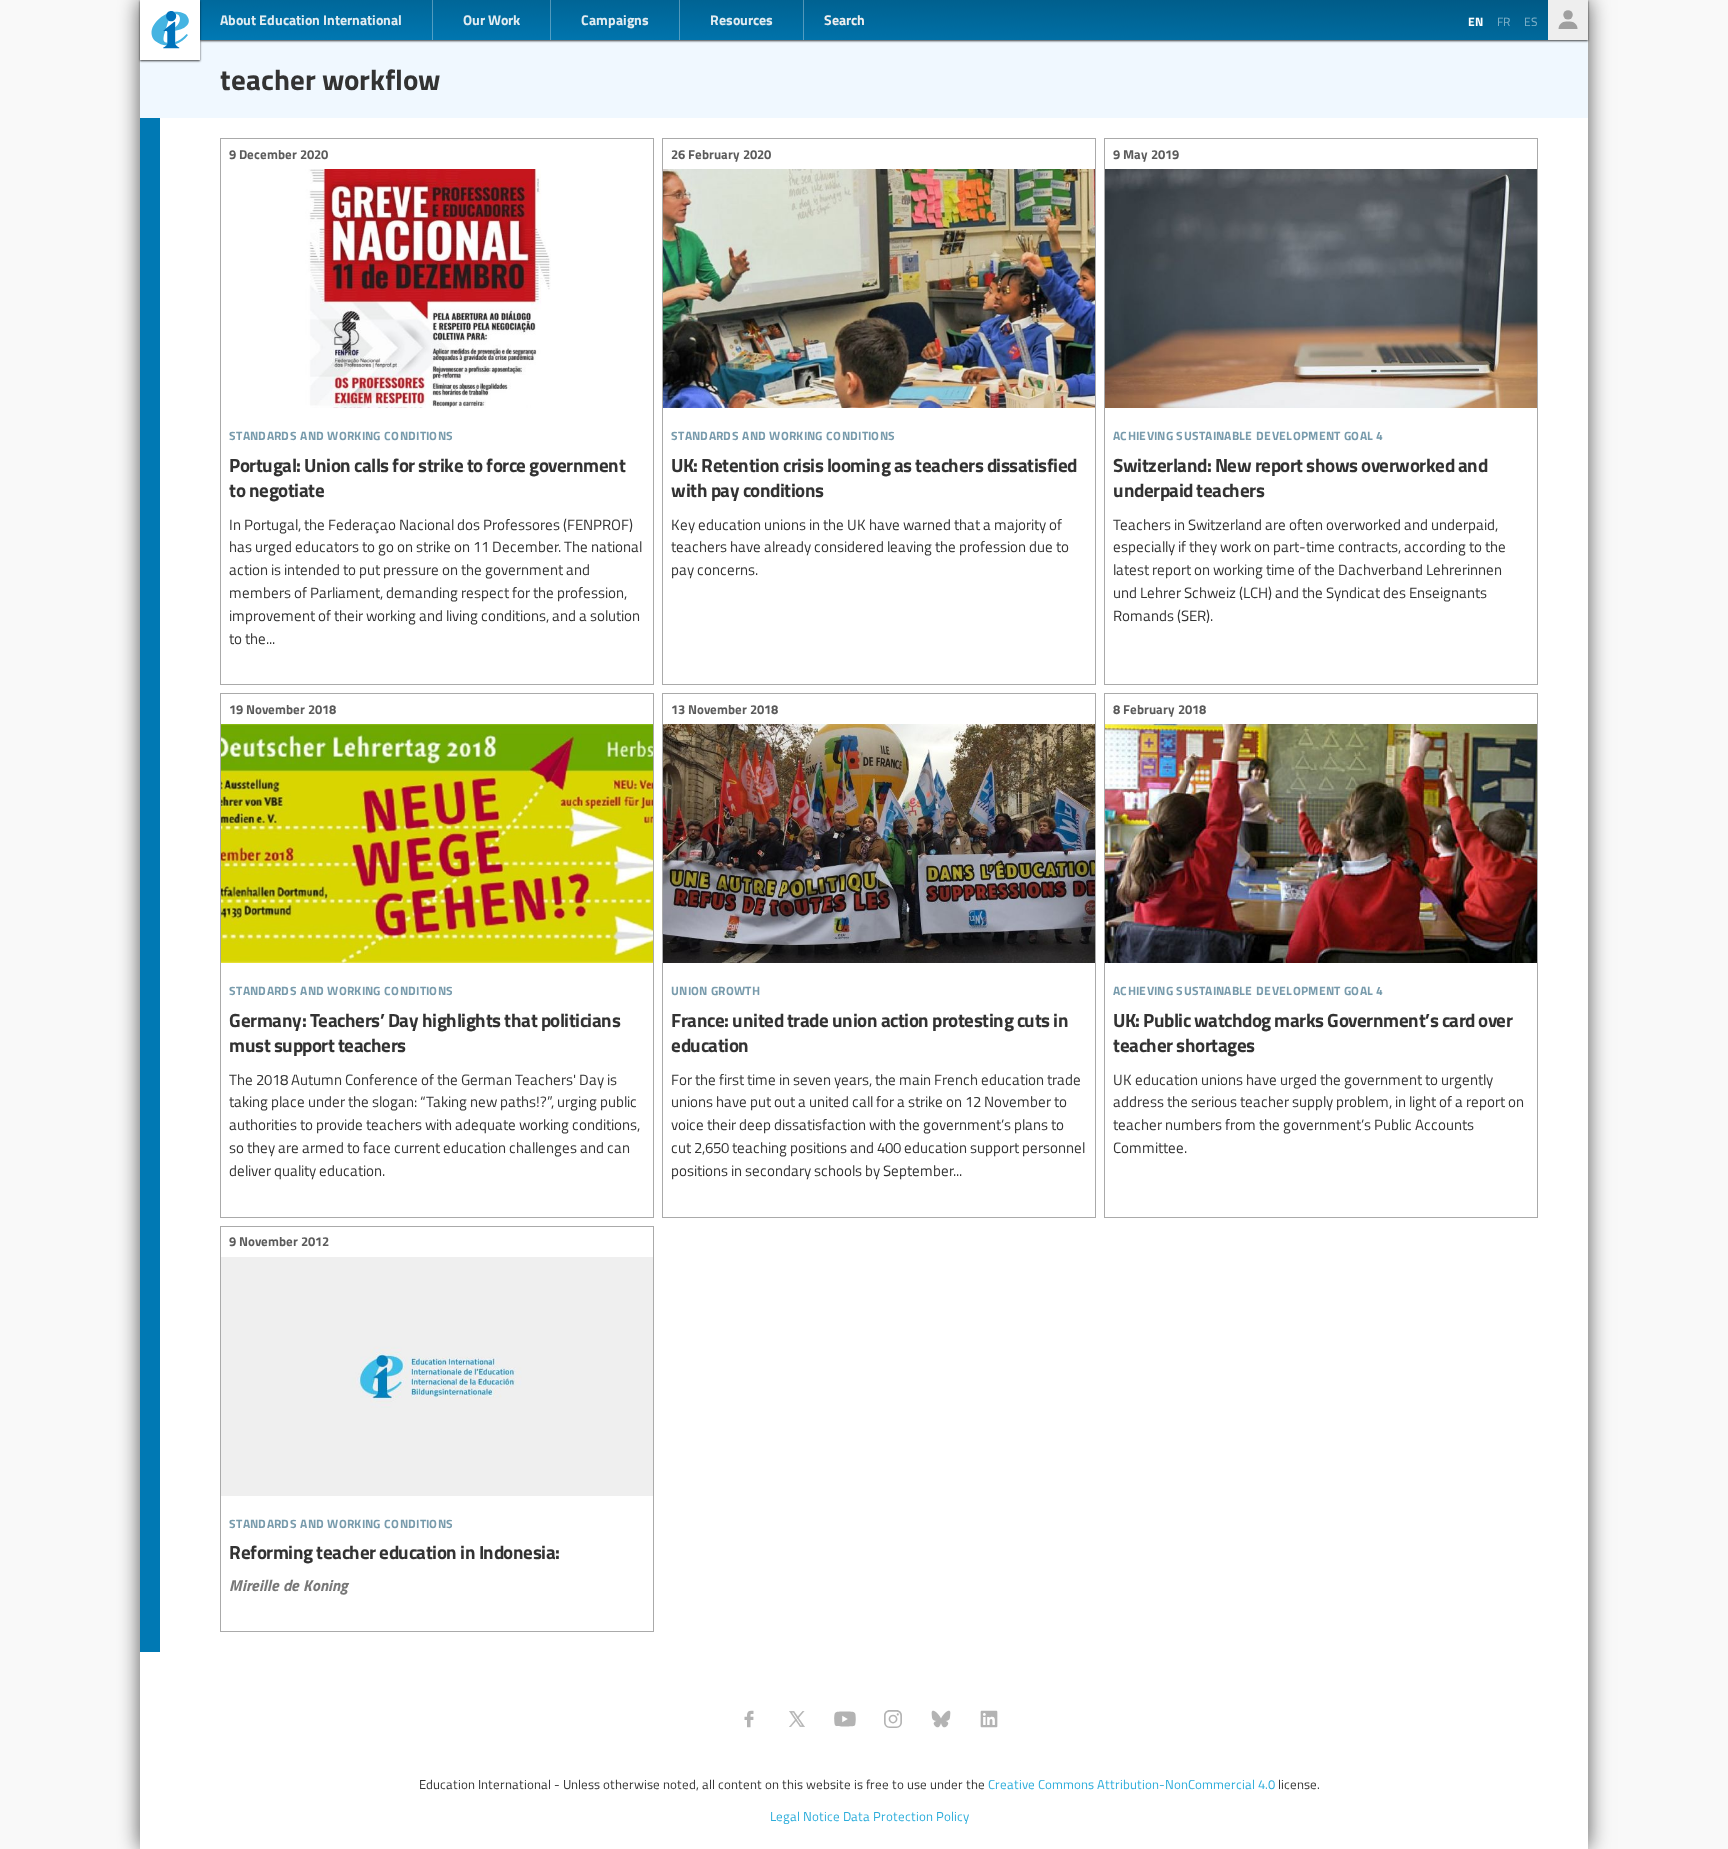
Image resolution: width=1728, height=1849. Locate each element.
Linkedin (989, 1719)
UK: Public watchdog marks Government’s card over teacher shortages (1321, 931)
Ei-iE (170, 32)
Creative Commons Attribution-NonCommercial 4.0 (1131, 1784)
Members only (1568, 20)
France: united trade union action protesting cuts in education (879, 942)
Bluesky (941, 1719)
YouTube (845, 1719)
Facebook (749, 1719)
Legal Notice (805, 1816)
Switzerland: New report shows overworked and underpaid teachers (1321, 387)
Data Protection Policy (906, 1816)
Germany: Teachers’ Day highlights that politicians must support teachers (437, 942)
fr (1503, 21)
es (1531, 21)
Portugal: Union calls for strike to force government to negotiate (437, 399)
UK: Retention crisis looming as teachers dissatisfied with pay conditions (879, 365)
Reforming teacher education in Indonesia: (437, 1416)
